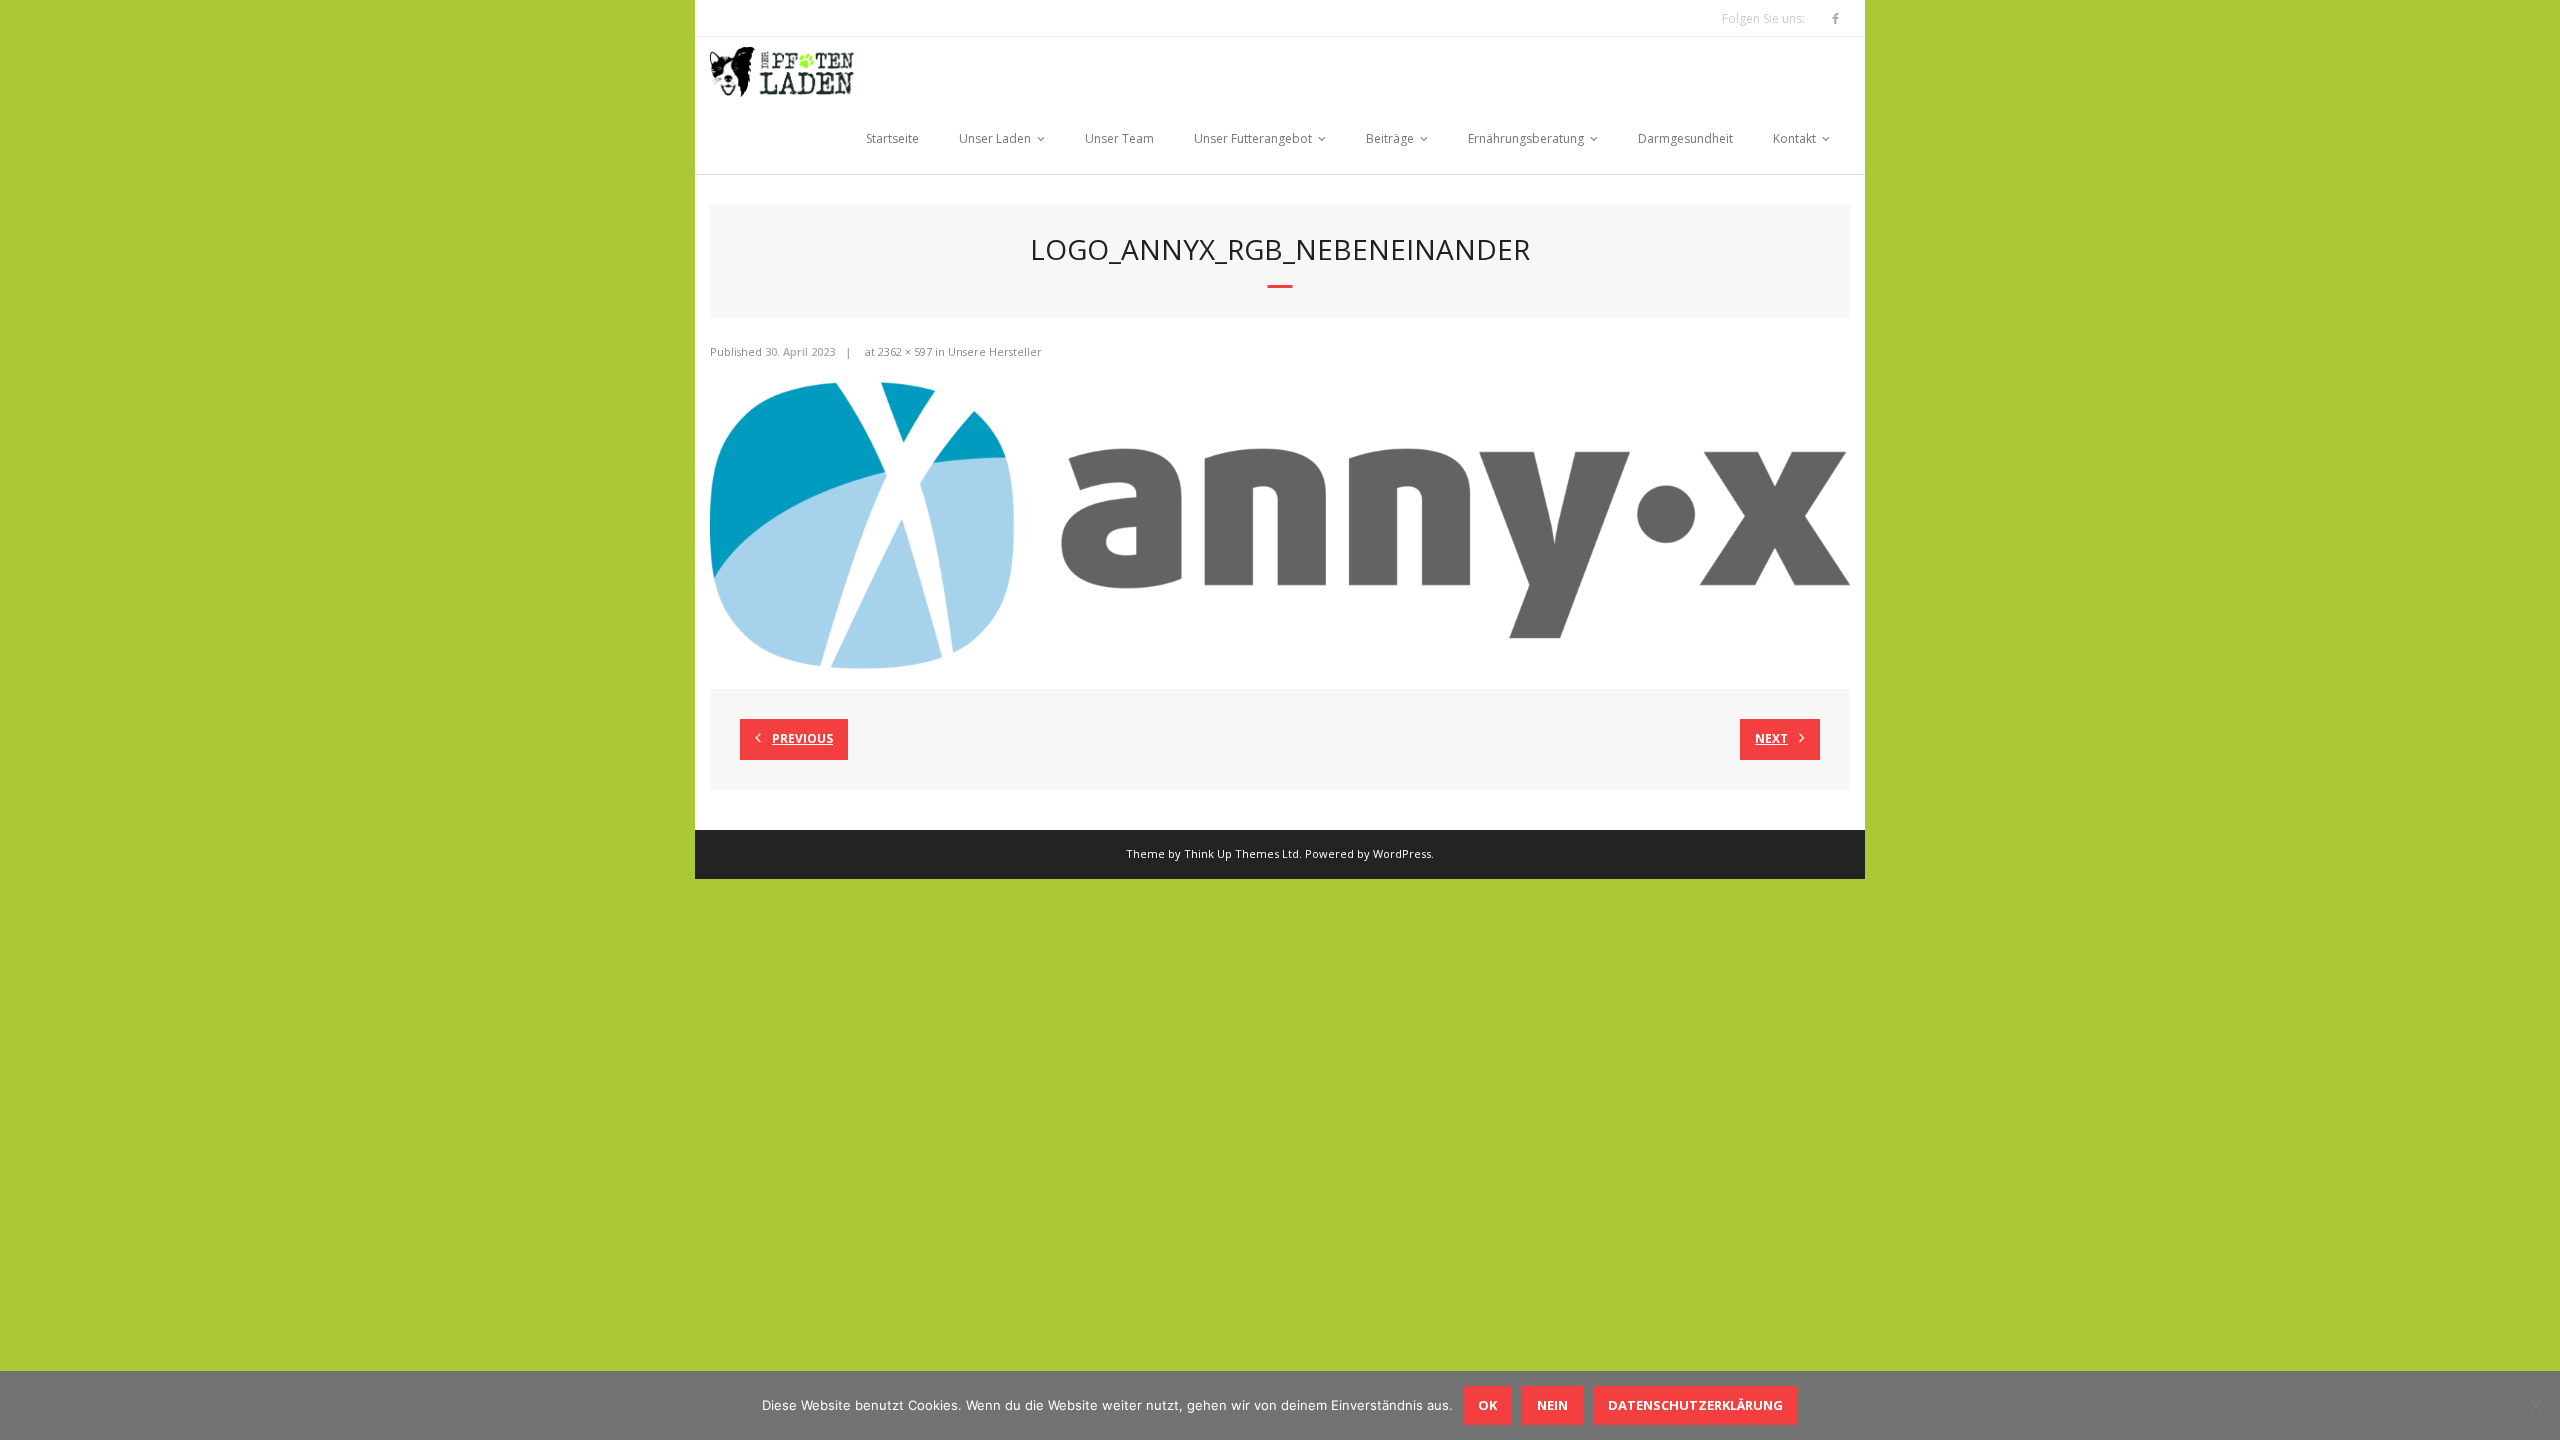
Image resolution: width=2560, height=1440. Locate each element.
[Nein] (2535, 1405)
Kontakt (1794, 138)
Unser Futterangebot (1253, 138)
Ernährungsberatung (1526, 138)
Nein (1552, 1405)
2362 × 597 (905, 351)
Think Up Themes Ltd (1241, 853)
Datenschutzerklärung (1695, 1405)
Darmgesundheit (1685, 138)
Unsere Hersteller (995, 351)
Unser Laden (995, 138)
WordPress (1402, 853)
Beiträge (1390, 138)
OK (1487, 1405)
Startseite (892, 138)
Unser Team (1119, 138)
